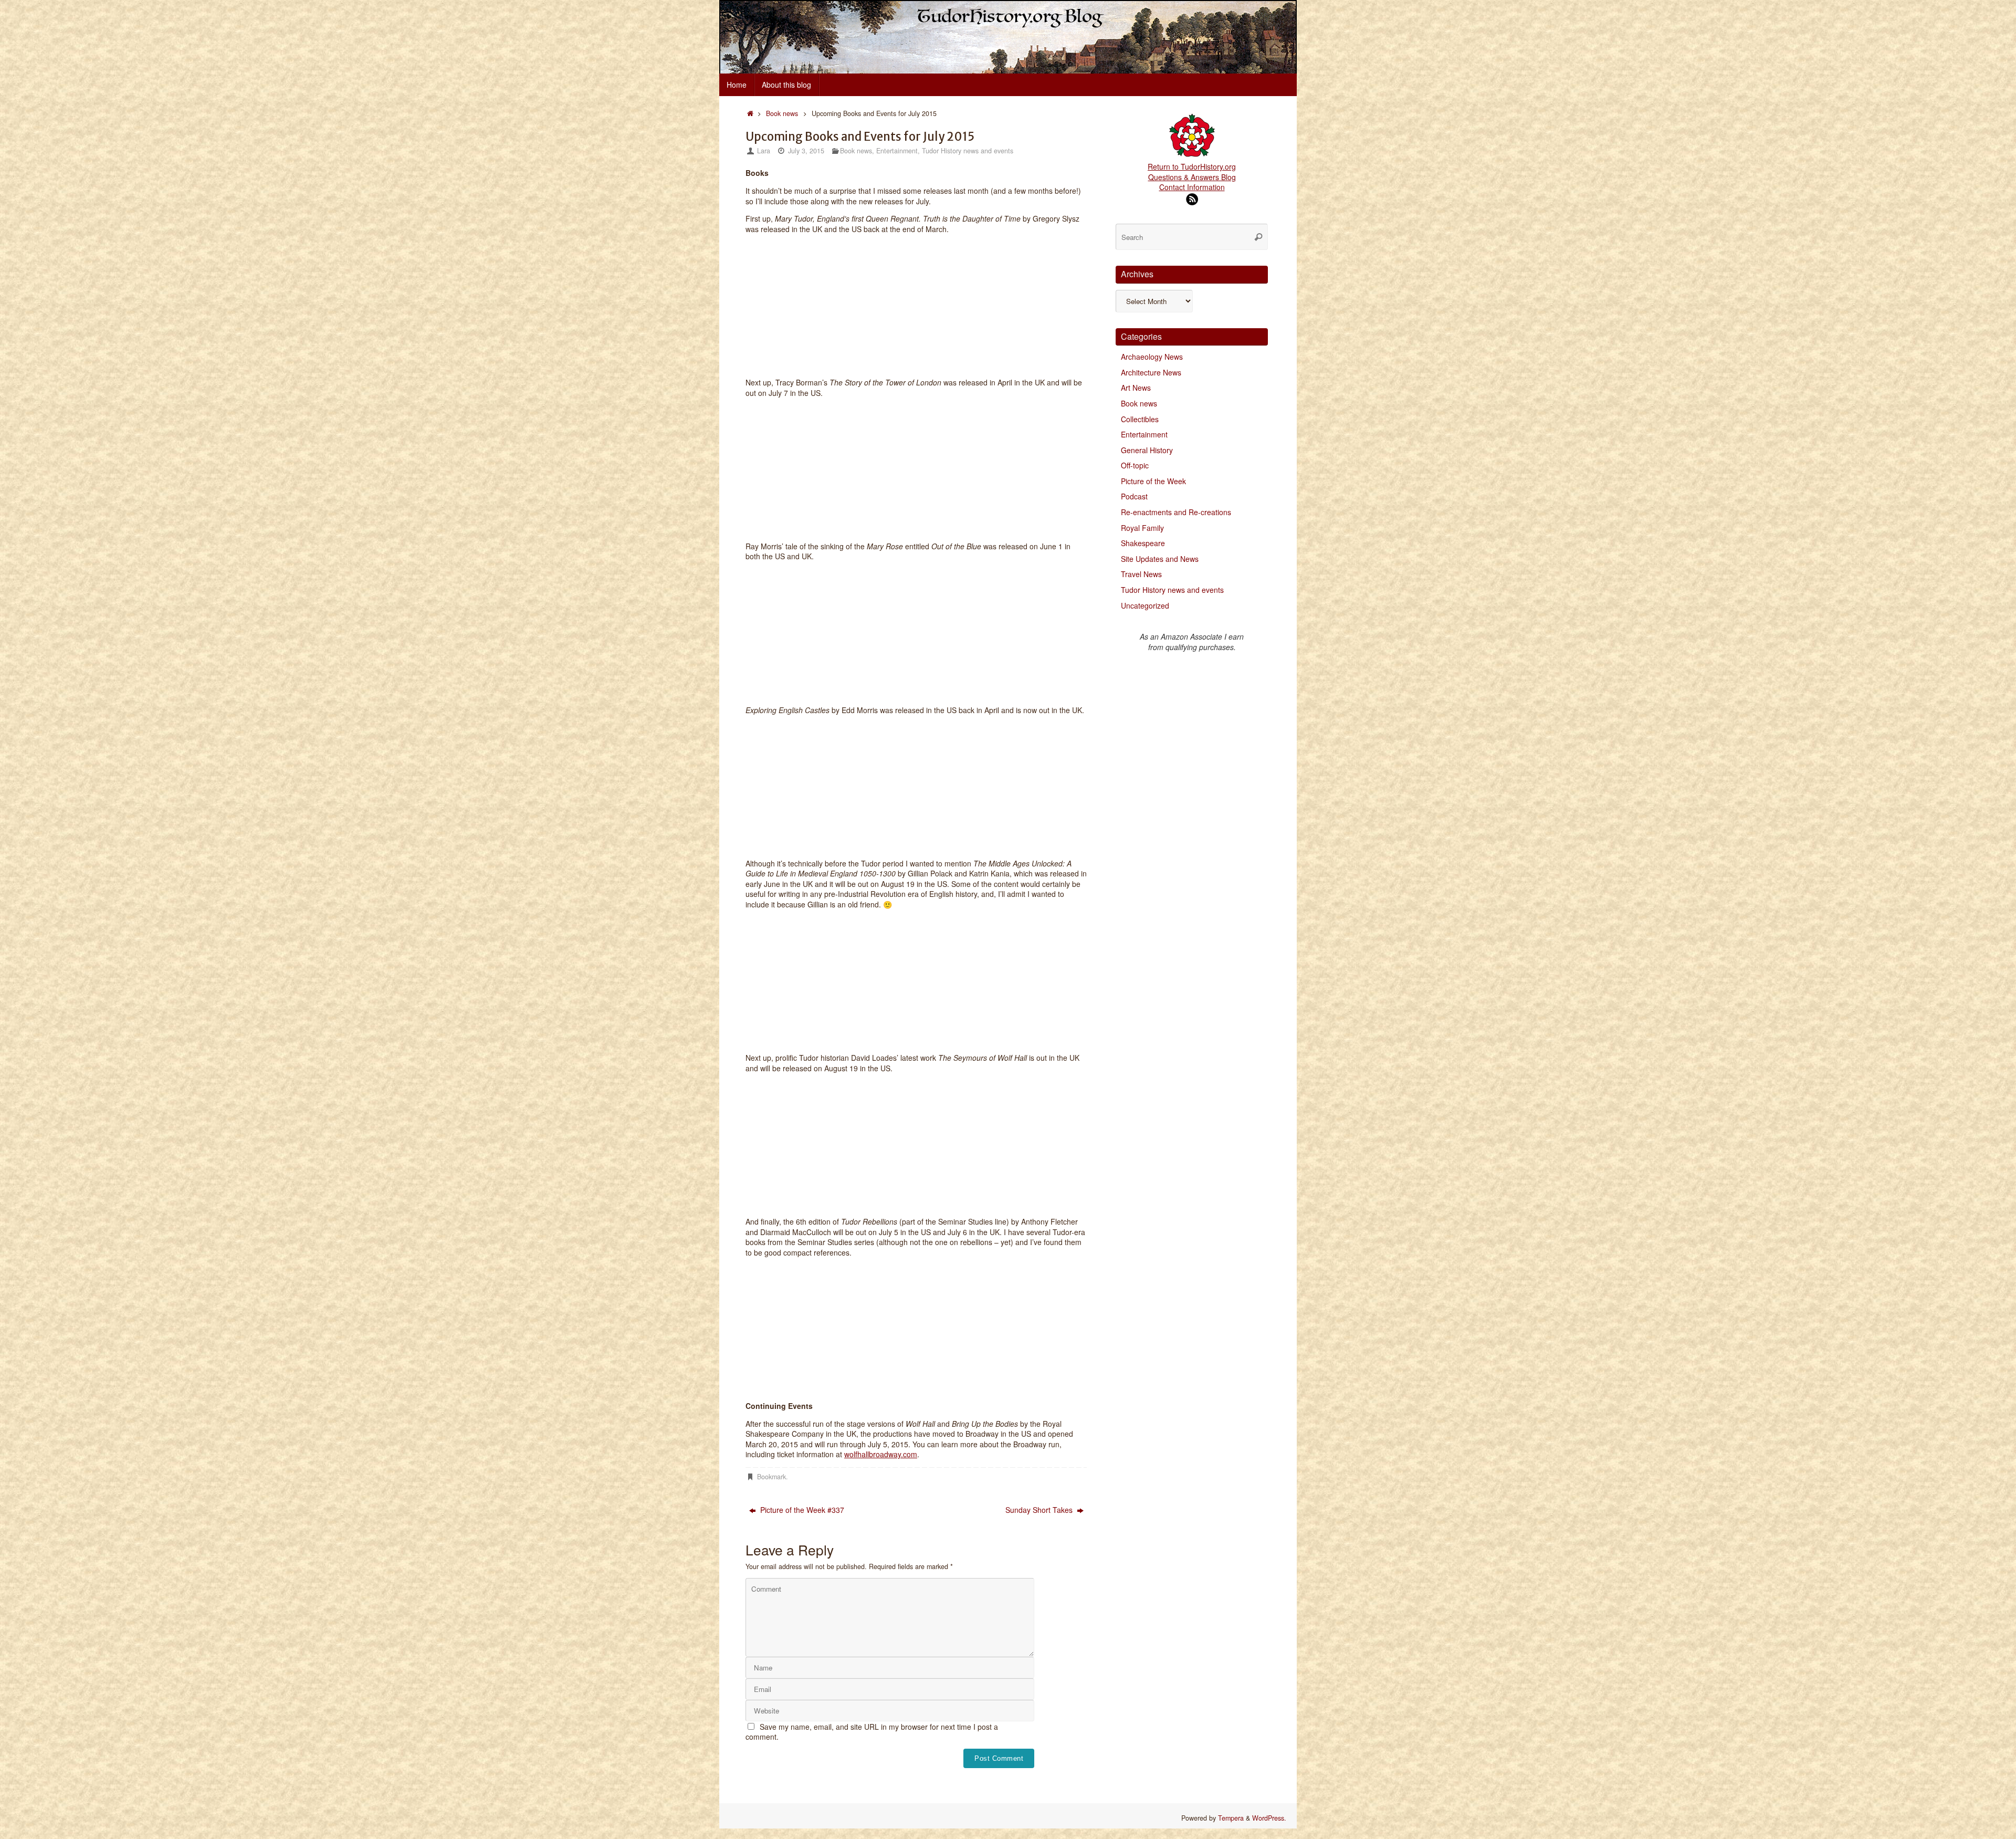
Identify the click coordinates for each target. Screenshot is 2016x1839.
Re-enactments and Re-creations (1176, 512)
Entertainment (897, 151)
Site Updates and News (1160, 559)
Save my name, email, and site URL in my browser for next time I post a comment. (872, 1732)
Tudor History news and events (968, 151)
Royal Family (1142, 528)
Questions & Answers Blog (1192, 177)
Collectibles (1140, 419)
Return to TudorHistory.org (1192, 166)
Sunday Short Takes (1040, 1510)
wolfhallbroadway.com (881, 1454)
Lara (764, 151)
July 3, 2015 (806, 151)
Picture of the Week (1153, 481)
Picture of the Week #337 (801, 1510)
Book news (782, 113)
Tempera (1231, 1818)
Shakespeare (1143, 543)
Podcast (1134, 496)
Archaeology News (1152, 357)
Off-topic (1135, 465)
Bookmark (771, 1477)
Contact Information (1192, 187)
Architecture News (1151, 372)
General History (1147, 450)
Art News (1136, 388)
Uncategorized (1145, 605)
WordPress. (1269, 1818)
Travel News (1141, 574)
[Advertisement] (1192, 826)
